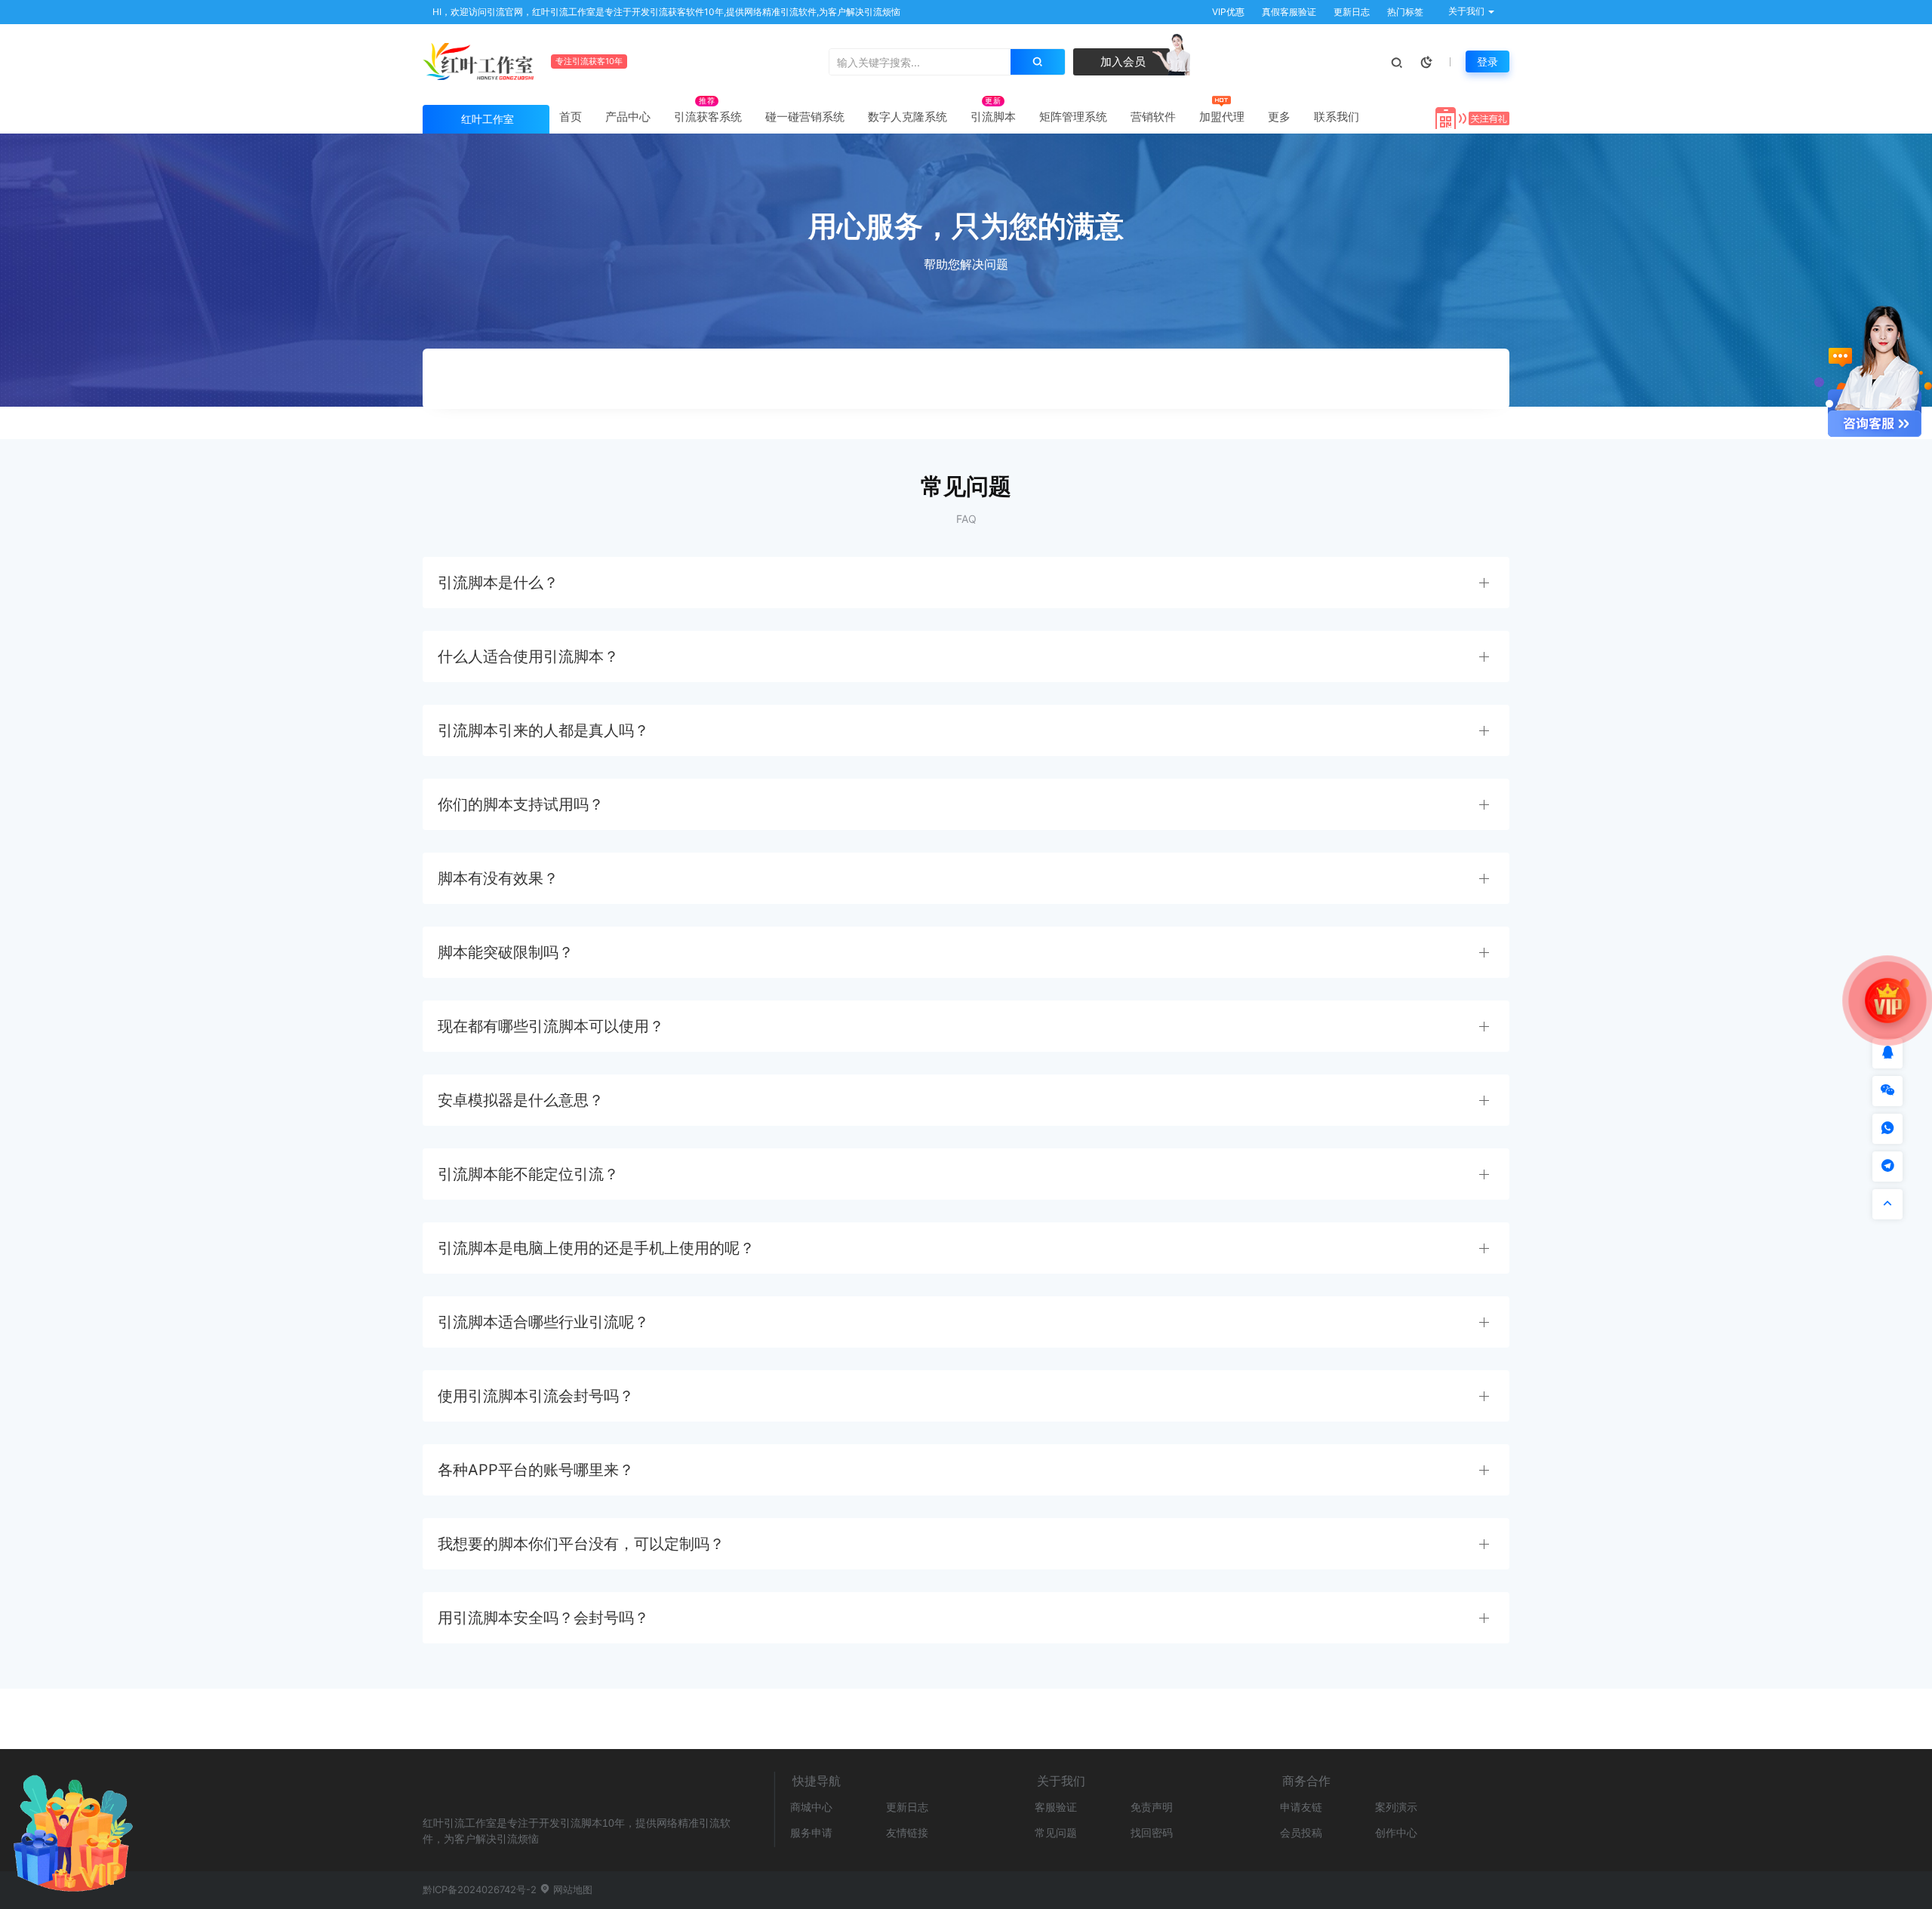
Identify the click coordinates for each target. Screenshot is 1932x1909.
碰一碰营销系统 (805, 117)
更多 (1279, 117)
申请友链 (1301, 1807)
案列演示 (1396, 1807)
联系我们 (1337, 117)
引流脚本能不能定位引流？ (528, 1174)
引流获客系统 (708, 117)
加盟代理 (1222, 117)
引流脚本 (993, 117)
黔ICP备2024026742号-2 (480, 1889)
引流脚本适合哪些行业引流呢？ (543, 1322)
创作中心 (1396, 1832)
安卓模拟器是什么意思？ (521, 1100)
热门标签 (1404, 12)
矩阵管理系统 (1073, 117)
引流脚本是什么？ (498, 583)
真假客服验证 (1288, 12)
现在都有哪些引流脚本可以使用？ (551, 1026)
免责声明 (1152, 1807)
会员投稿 (1301, 1832)
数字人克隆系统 (908, 117)
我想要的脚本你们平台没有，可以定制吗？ (581, 1544)
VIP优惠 (1227, 12)
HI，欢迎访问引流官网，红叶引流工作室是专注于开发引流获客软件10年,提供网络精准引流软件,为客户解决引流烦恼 (665, 12)
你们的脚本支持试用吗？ (521, 804)
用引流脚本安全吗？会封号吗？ (543, 1618)
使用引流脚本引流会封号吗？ (536, 1396)
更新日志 (1351, 12)
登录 (1487, 61)
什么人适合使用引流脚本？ (528, 656)
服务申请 (811, 1832)
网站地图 (571, 1889)
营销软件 (1153, 117)
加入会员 (1121, 61)
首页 (571, 117)
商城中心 (811, 1807)
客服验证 (1056, 1807)
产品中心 (628, 117)
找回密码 (1152, 1832)
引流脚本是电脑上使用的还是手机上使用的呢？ (596, 1248)
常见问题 (1056, 1832)
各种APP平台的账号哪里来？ (536, 1470)
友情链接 (907, 1832)
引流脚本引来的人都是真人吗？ (543, 730)
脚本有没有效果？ (498, 878)
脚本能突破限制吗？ (506, 952)
